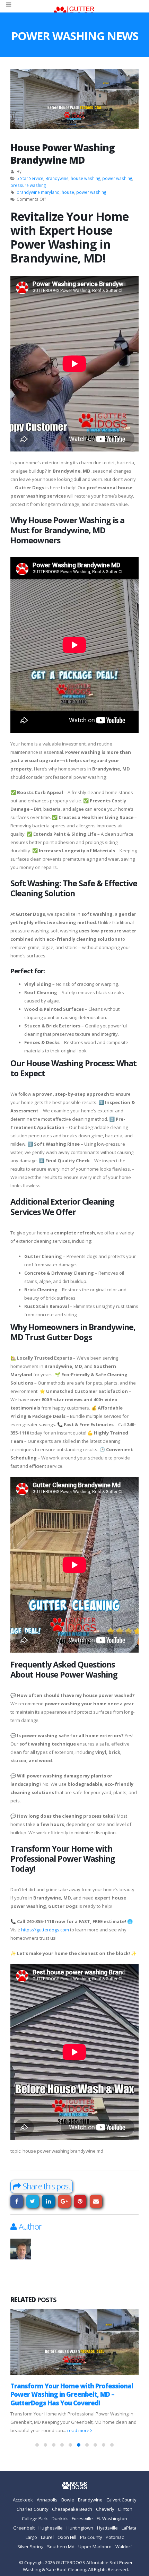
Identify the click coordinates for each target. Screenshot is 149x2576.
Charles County (32, 2509)
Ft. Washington (112, 2519)
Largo (31, 2538)
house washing (85, 178)
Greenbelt (24, 2528)
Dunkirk (60, 2519)
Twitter (33, 2201)
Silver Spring (30, 2547)
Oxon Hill (67, 2538)
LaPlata (129, 2528)
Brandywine (57, 178)
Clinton (125, 2509)
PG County (91, 2538)
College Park (35, 2519)
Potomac (115, 2538)
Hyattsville (107, 2528)
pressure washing (28, 185)
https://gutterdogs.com (45, 1930)
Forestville (82, 2519)
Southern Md (61, 2547)
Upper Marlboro (95, 2547)
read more (42, 2431)
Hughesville (51, 2528)
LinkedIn (48, 2201)
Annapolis (47, 2500)
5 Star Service (30, 178)
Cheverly (105, 2509)
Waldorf (124, 2547)
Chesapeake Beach (72, 2509)
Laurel (47, 2538)
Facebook (17, 2201)
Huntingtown (80, 2528)
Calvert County (121, 2500)
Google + (64, 2201)
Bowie (68, 2500)
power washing (117, 178)
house (68, 192)
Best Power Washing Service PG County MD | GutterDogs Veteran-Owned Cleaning (69, 2394)
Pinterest (80, 2201)
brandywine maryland (38, 192)
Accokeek (23, 2500)
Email (96, 2201)
